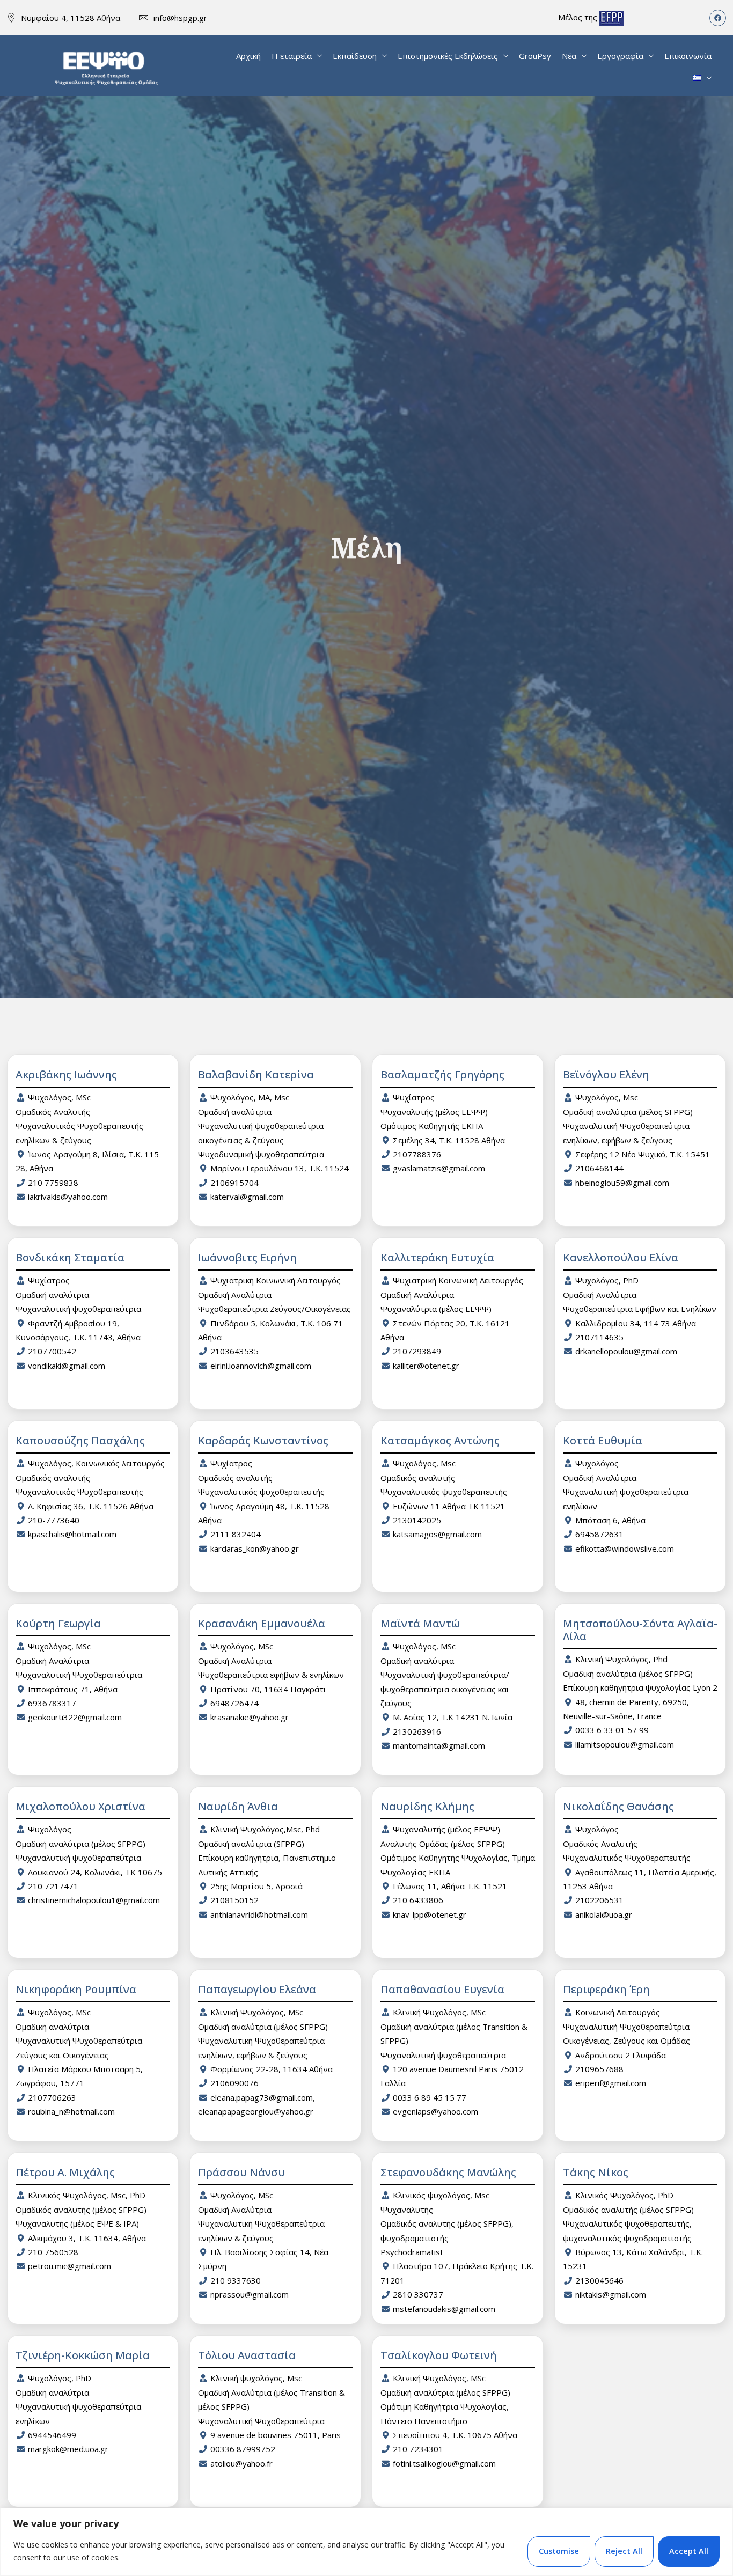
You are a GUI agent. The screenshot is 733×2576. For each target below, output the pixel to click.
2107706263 (52, 2097)
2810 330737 (418, 2294)
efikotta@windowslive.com (625, 1548)
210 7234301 (418, 2449)
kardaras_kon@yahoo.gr (255, 1548)
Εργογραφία (620, 56)
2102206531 (599, 1900)
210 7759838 (53, 1183)
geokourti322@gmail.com (75, 1717)
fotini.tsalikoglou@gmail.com (444, 2463)
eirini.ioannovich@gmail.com (261, 1366)
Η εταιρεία (292, 56)
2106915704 (234, 1183)
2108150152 (234, 1900)
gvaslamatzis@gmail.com (439, 1168)
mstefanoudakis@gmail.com (444, 2309)
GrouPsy (535, 56)
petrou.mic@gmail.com (69, 2266)
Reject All (624, 2551)
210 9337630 (236, 2280)
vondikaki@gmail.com (67, 1366)
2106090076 (234, 2083)
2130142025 (417, 1520)
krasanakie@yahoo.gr (250, 1717)
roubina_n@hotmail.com (71, 2111)
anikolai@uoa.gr (604, 1914)
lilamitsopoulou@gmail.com (625, 1744)
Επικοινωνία (688, 56)
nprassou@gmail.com (250, 2294)
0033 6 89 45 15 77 (430, 2097)
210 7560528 (53, 2252)
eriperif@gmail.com (611, 2083)
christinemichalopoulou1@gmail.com (94, 1900)
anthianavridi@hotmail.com (259, 1914)
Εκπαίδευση (355, 56)
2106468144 (599, 1168)
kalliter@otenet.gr (426, 1366)
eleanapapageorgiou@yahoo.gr (256, 2111)
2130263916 (417, 1731)
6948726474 (234, 1703)
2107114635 (599, 1337)
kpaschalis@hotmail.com (72, 1534)
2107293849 (417, 1351)
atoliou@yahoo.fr (241, 2463)
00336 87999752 (243, 2449)
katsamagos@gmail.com (437, 1534)
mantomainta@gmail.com (439, 1745)
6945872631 (599, 1534)
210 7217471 (53, 1886)
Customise (559, 2551)
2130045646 (599, 2280)
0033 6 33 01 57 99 (612, 1730)
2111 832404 (236, 1534)
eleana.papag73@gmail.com (262, 2097)
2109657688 (599, 2069)
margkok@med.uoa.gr (68, 2449)
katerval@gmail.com (247, 1197)
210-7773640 (54, 1520)
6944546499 (52, 2435)
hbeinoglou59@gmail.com (622, 1183)
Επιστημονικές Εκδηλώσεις (448, 56)
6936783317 (52, 1703)
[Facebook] (718, 18)
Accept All (689, 2551)
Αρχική (248, 56)
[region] (366, 2542)
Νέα (569, 56)
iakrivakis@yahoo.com (68, 1197)
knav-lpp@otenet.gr (430, 1914)
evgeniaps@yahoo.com (435, 2111)
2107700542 (52, 1351)
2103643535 (234, 1351)
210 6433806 (418, 1900)
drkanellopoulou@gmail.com (626, 1351)
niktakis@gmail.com (611, 2294)
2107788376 (417, 1154)
